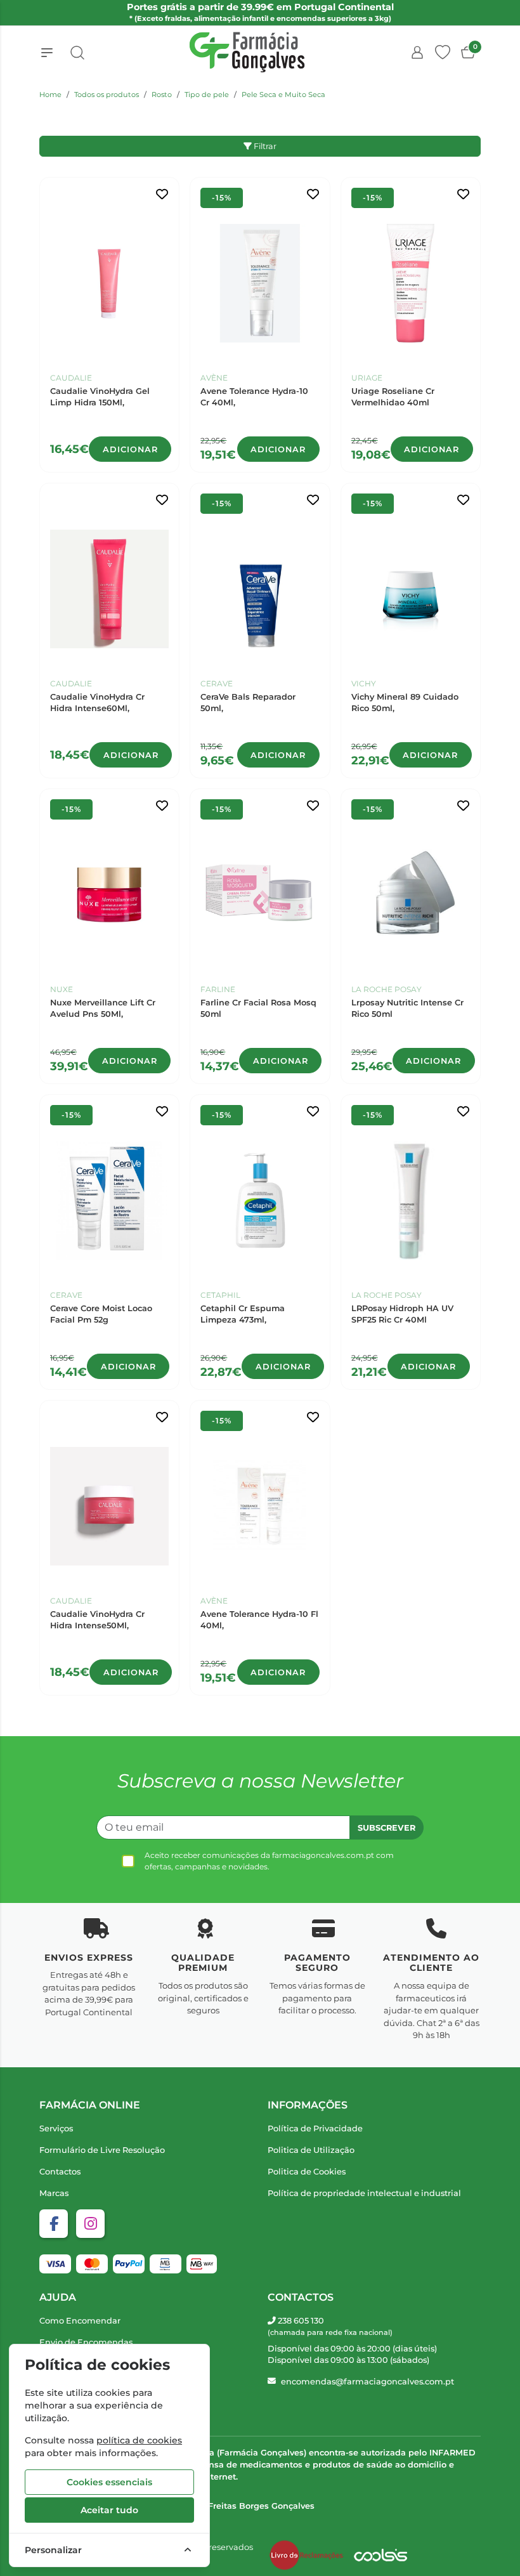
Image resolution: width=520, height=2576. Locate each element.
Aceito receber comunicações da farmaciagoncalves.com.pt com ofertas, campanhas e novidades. (269, 1861)
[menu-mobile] (47, 53)
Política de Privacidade (315, 2128)
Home (50, 95)
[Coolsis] (380, 2555)
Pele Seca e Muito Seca (283, 95)
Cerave (217, 683)
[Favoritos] (443, 53)
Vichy (364, 683)
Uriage (367, 378)
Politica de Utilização (311, 2150)
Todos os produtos (107, 95)
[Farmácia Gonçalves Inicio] (247, 52)
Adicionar (130, 449)
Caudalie (71, 378)
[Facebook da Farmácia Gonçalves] (54, 2224)
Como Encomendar (80, 2321)
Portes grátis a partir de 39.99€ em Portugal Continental (260, 12)
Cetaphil (220, 1295)
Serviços (56, 2128)
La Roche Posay (387, 989)
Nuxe (62, 989)
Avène (214, 378)
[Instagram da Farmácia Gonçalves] (90, 2224)
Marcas (54, 2193)
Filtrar (264, 146)
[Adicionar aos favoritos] (162, 194)
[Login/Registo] (417, 53)
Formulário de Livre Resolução (102, 2150)
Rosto (162, 95)
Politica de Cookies (307, 2172)
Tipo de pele (207, 95)
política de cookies (139, 2440)
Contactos (60, 2172)
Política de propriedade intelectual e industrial (364, 2193)
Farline (218, 989)
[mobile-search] (77, 53)
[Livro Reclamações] (306, 2555)
